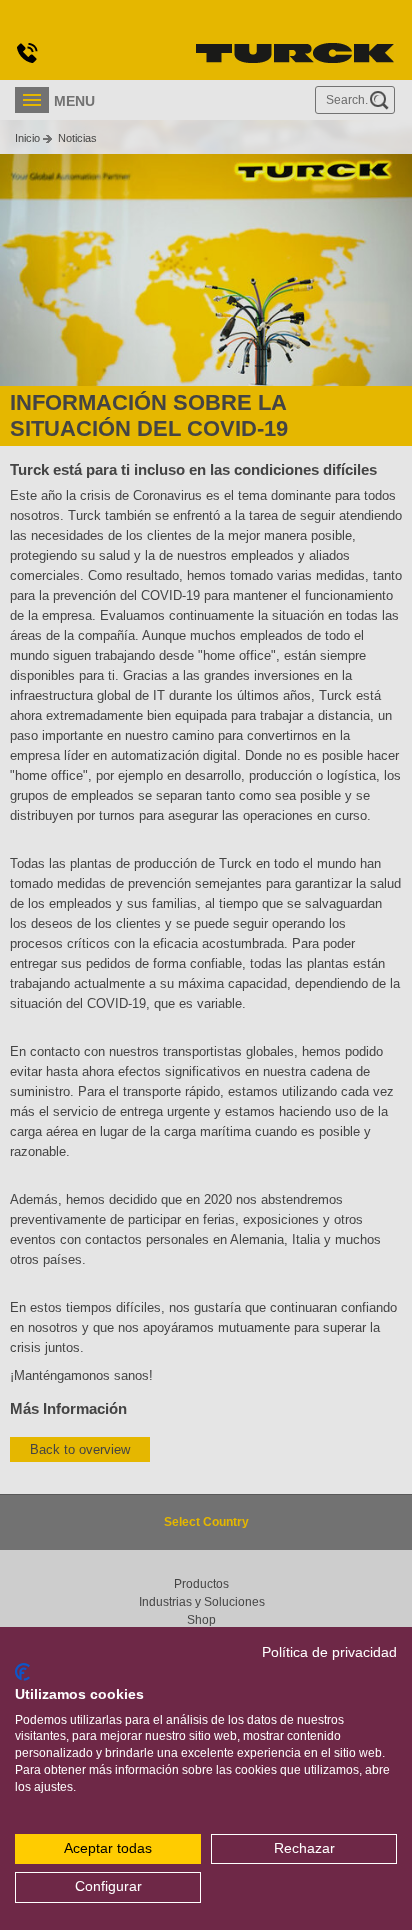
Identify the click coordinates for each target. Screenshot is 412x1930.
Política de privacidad (329, 1652)
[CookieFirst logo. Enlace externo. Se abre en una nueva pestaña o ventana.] (22, 1672)
